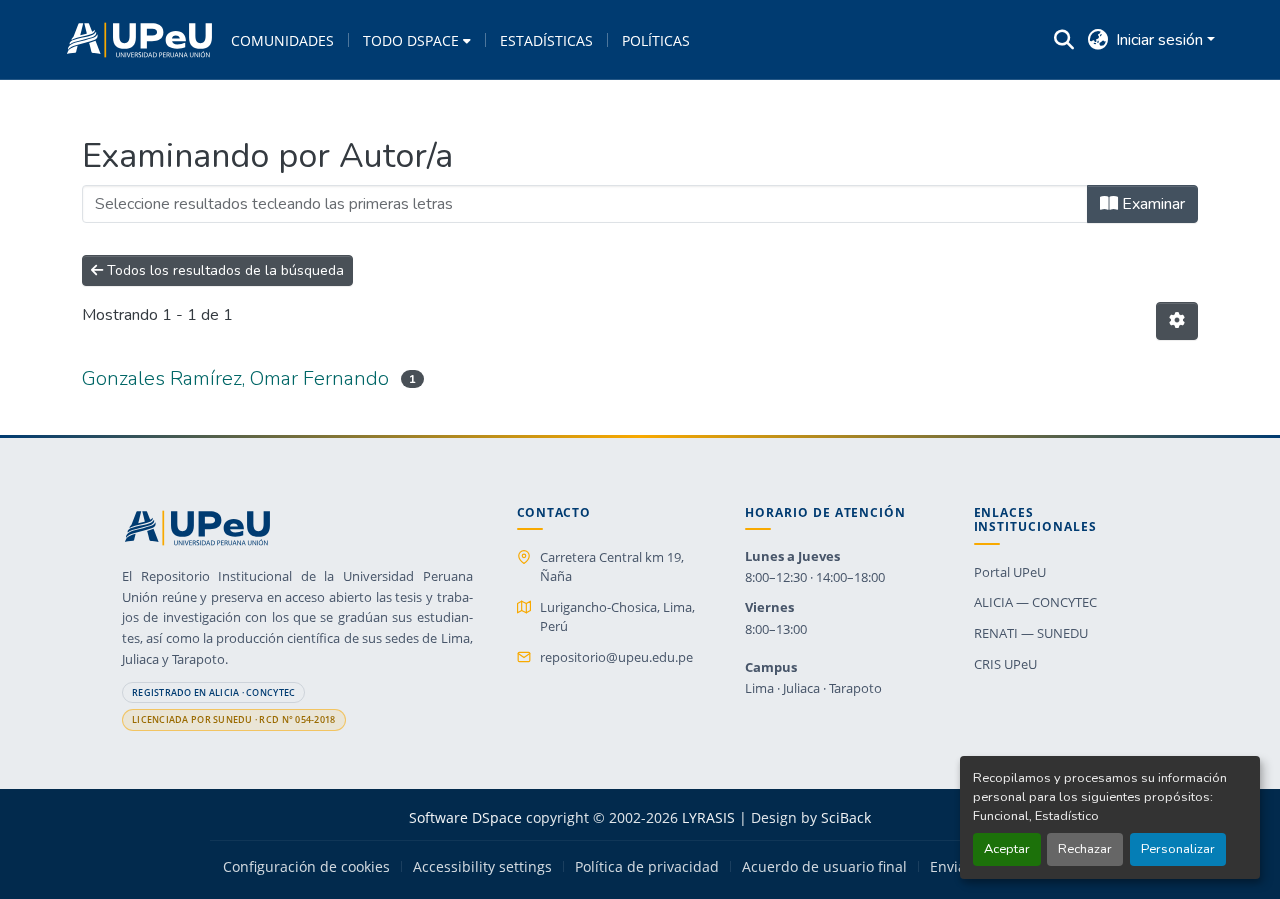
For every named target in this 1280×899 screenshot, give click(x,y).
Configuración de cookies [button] (306, 867)
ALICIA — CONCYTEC (1035, 602)
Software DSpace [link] (465, 817)
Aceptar (1007, 849)
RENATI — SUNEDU (1031, 633)
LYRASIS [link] (708, 817)
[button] (139, 40)
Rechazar (1085, 849)
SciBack (846, 817)
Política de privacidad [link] (647, 867)
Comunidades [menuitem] (282, 40)
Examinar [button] (1151, 204)
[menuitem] (417, 40)
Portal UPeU (1010, 572)
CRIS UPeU (1005, 664)
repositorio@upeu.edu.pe (616, 657)
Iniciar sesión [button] (1161, 40)
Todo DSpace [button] (411, 40)
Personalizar (1178, 849)
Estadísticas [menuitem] (546, 40)
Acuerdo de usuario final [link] (824, 867)
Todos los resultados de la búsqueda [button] (223, 270)
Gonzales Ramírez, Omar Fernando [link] (235, 378)
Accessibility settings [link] (482, 867)
